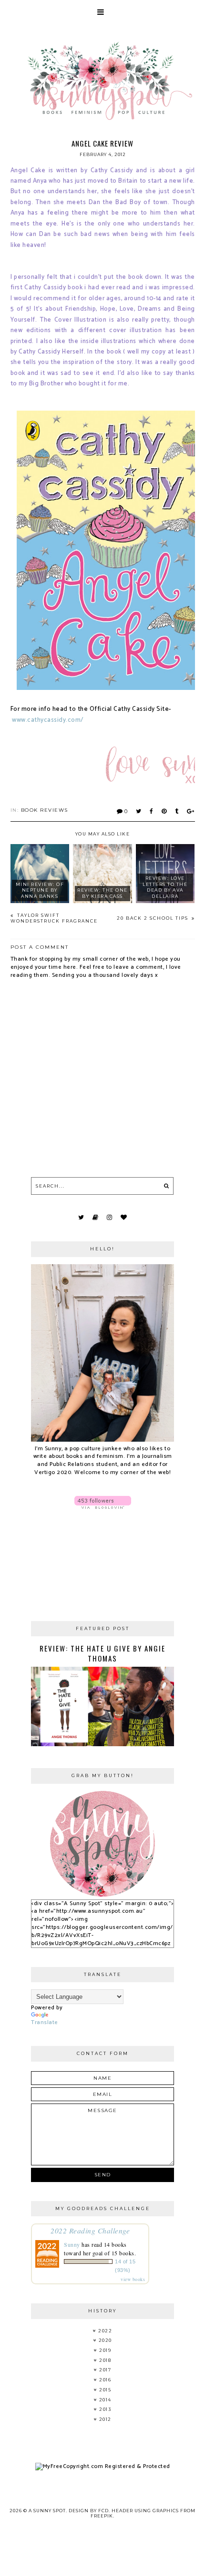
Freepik (102, 2516)
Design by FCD (89, 2511)
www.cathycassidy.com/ (48, 720)
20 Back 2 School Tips (154, 918)
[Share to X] (139, 811)
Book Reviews (45, 810)
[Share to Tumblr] (177, 811)
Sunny (72, 2244)
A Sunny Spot (47, 2511)
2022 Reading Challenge (90, 2230)
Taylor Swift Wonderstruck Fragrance (54, 918)
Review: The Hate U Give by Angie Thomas (102, 1653)
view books (133, 2279)
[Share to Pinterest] (164, 811)
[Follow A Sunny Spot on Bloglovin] (102, 1502)
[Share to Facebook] (152, 811)
